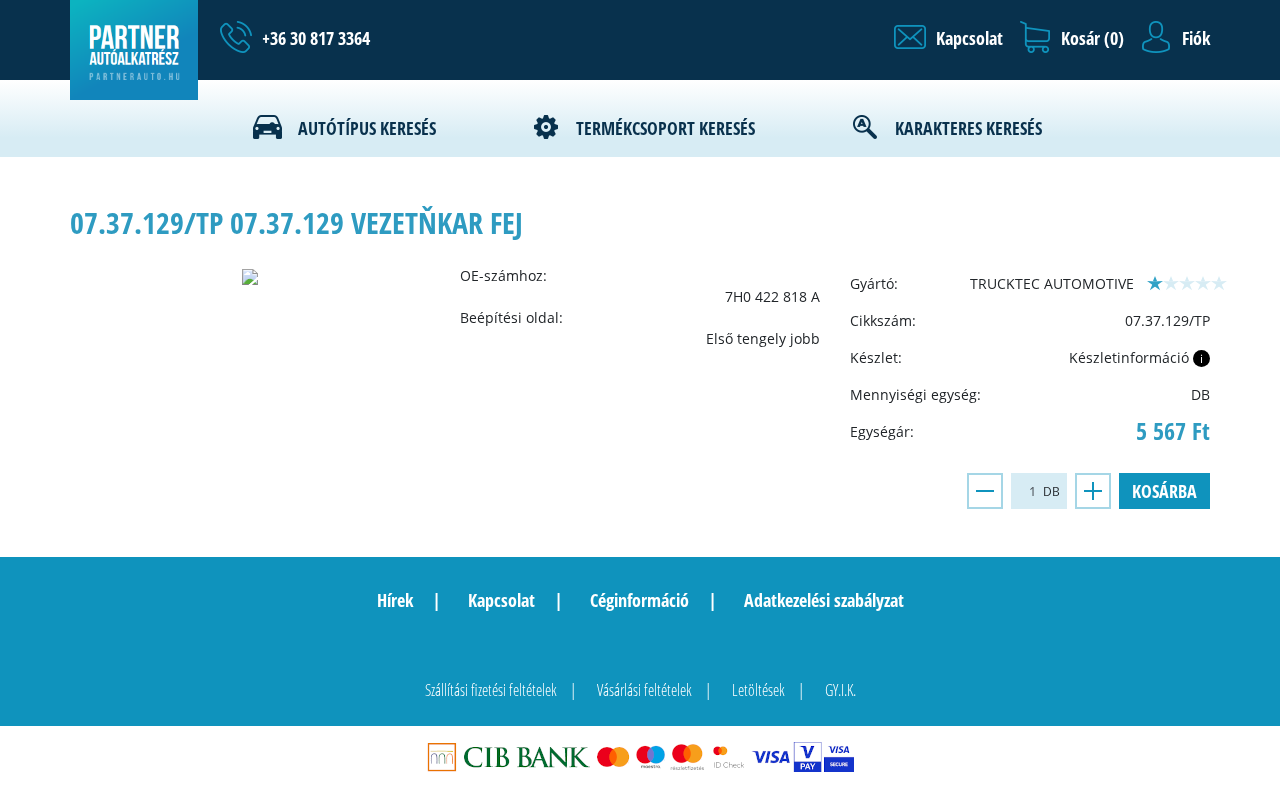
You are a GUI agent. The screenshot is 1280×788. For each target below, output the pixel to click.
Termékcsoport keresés (665, 128)
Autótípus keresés (367, 128)
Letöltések (758, 690)
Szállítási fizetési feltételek (491, 690)
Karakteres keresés (968, 128)
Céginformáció (639, 600)
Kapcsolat (501, 600)
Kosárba (1164, 491)
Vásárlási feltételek (644, 690)
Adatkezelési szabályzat (824, 600)
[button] (948, 38)
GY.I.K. (840, 690)
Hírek (395, 600)
